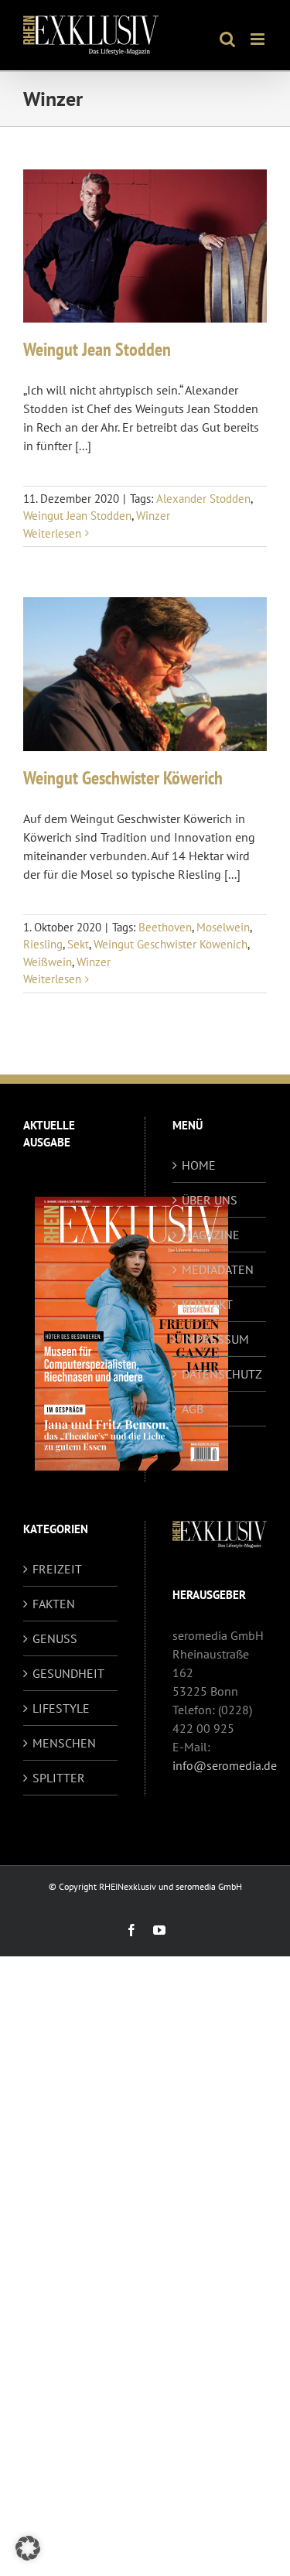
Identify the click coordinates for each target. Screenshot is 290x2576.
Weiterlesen (52, 533)
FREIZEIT (57, 1569)
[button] (28, 2548)
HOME (199, 1165)
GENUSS (55, 1638)
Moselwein (223, 927)
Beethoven (165, 927)
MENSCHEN (64, 1743)
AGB (193, 1409)
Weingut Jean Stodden (97, 349)
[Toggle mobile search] (227, 39)
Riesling (43, 944)
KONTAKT (207, 1304)
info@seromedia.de (225, 1765)
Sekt (78, 944)
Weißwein (48, 962)
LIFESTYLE (61, 1708)
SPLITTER (59, 1778)
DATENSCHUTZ (220, 1374)
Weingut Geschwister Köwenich (171, 944)
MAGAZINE (211, 1235)
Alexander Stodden (203, 499)
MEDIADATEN (218, 1269)
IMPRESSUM (215, 1339)
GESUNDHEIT (68, 1673)
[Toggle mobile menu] (259, 39)
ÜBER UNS (210, 1200)
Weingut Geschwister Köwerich (123, 778)
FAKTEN (54, 1604)
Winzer (153, 516)
